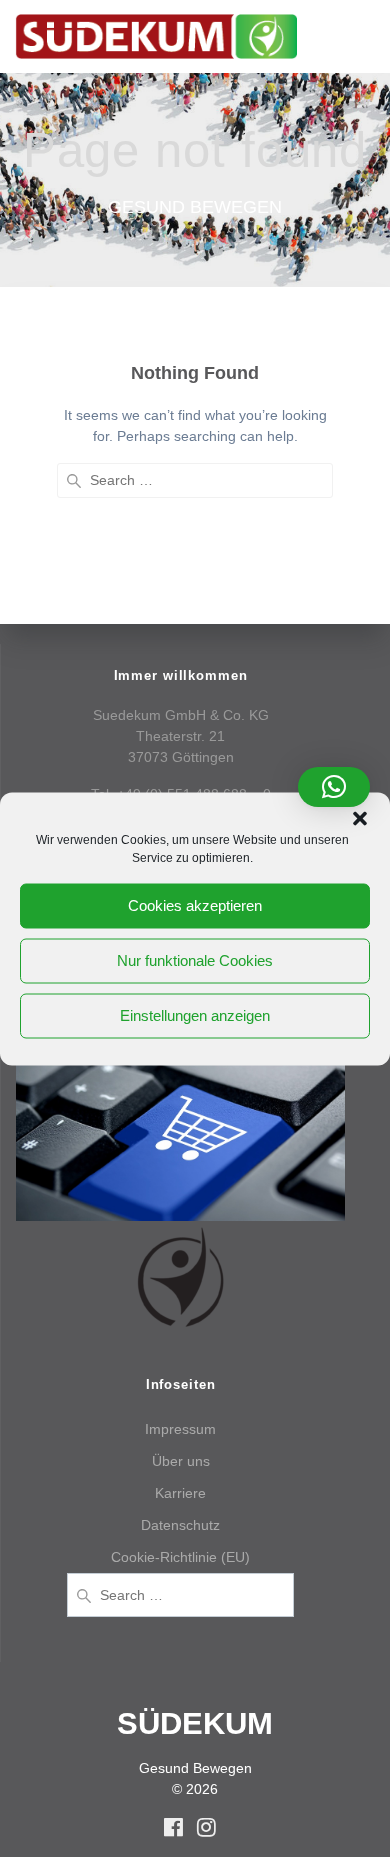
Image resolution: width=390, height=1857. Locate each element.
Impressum (180, 1429)
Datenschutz (180, 1525)
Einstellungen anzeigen (195, 1015)
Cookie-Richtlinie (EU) (180, 1557)
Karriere (180, 1493)
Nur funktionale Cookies (195, 960)
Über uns (181, 1461)
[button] (360, 818)
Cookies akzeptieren (195, 905)
